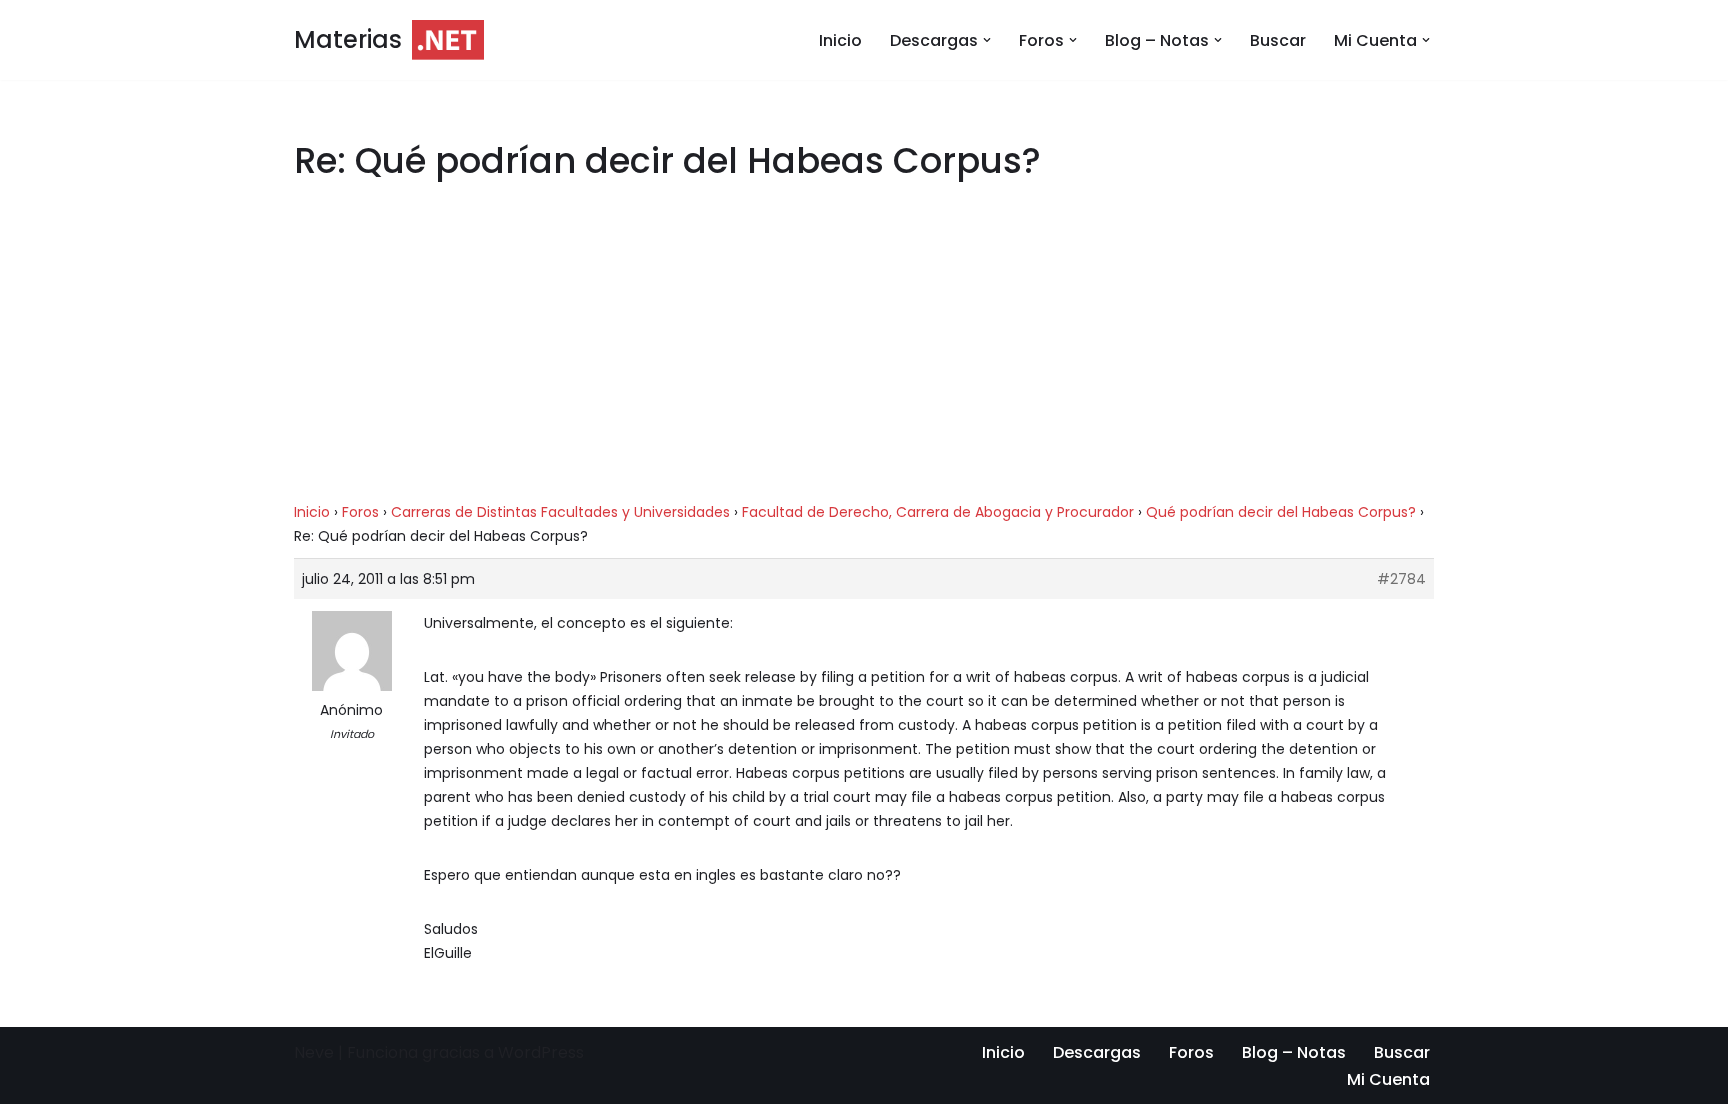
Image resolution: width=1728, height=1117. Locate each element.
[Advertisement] (864, 352)
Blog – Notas (1294, 1052)
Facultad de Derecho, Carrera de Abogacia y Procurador (938, 512)
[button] (987, 40)
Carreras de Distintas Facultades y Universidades (560, 512)
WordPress (541, 1052)
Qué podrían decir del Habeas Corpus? (1281, 512)
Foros (360, 512)
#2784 (1401, 579)
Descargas (1097, 1052)
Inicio (840, 40)
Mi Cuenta (1388, 1079)
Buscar (1278, 40)
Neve (314, 1052)
